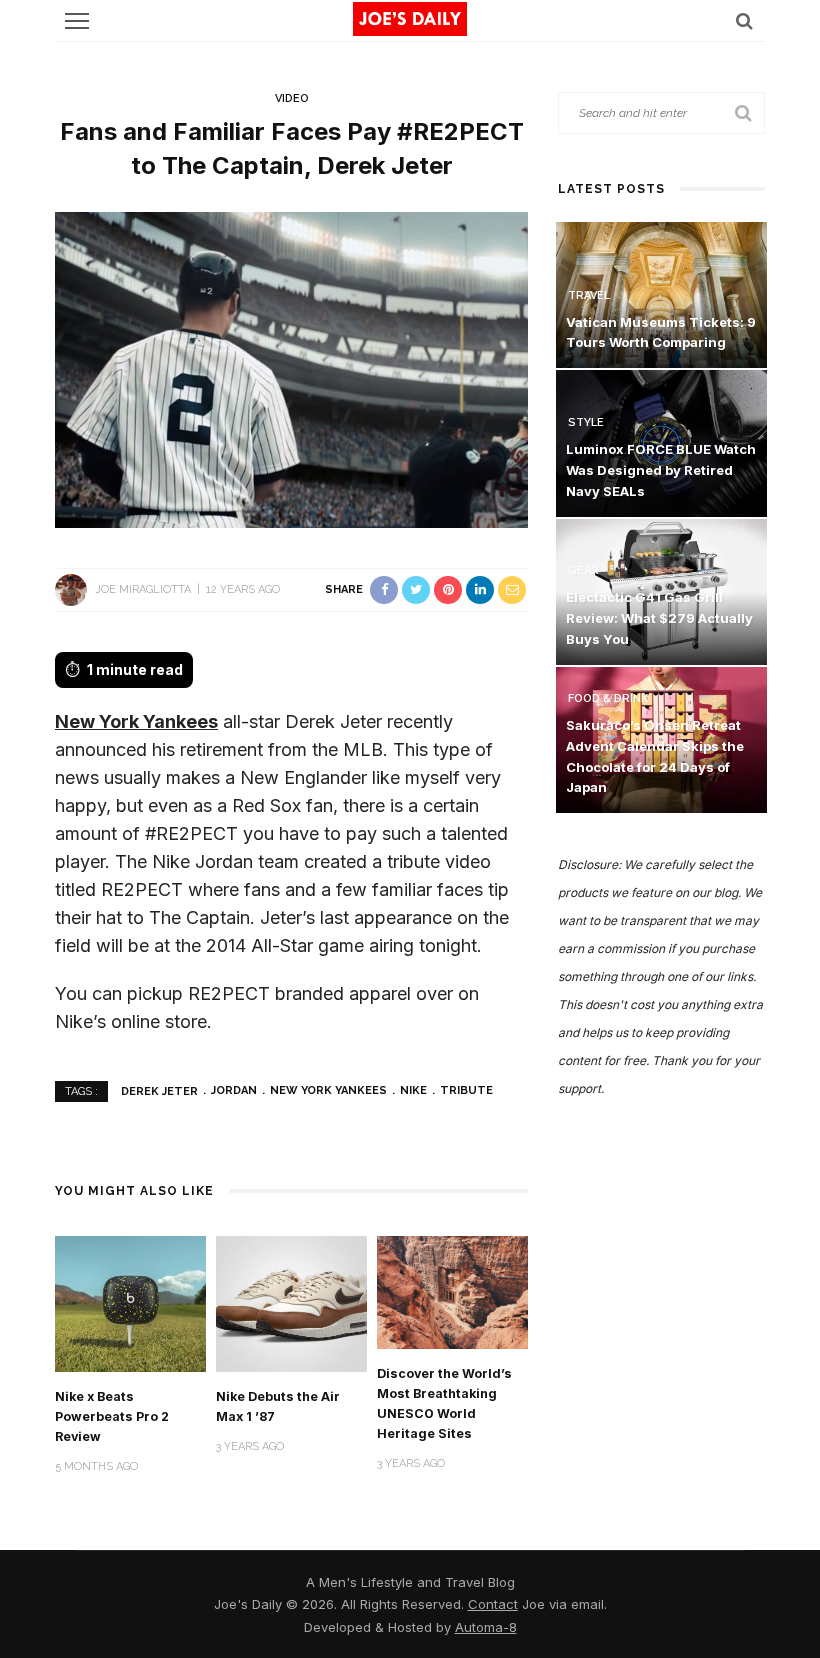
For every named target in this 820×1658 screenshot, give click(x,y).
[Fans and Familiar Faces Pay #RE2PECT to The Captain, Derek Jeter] (291, 368)
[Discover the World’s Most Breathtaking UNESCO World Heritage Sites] (452, 1291)
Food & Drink (608, 698)
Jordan (234, 1090)
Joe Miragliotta (143, 589)
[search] (744, 20)
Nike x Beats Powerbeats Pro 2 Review (112, 1416)
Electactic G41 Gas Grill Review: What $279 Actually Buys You (659, 618)
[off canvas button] (77, 21)
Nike (413, 1090)
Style (586, 422)
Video (292, 98)
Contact (493, 1604)
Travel (589, 295)
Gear (583, 570)
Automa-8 (486, 1627)
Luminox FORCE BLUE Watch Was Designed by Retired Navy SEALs (661, 470)
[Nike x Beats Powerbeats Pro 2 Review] (130, 1302)
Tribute (466, 1090)
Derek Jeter (159, 1090)
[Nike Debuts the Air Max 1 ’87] (291, 1302)
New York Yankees (136, 721)
